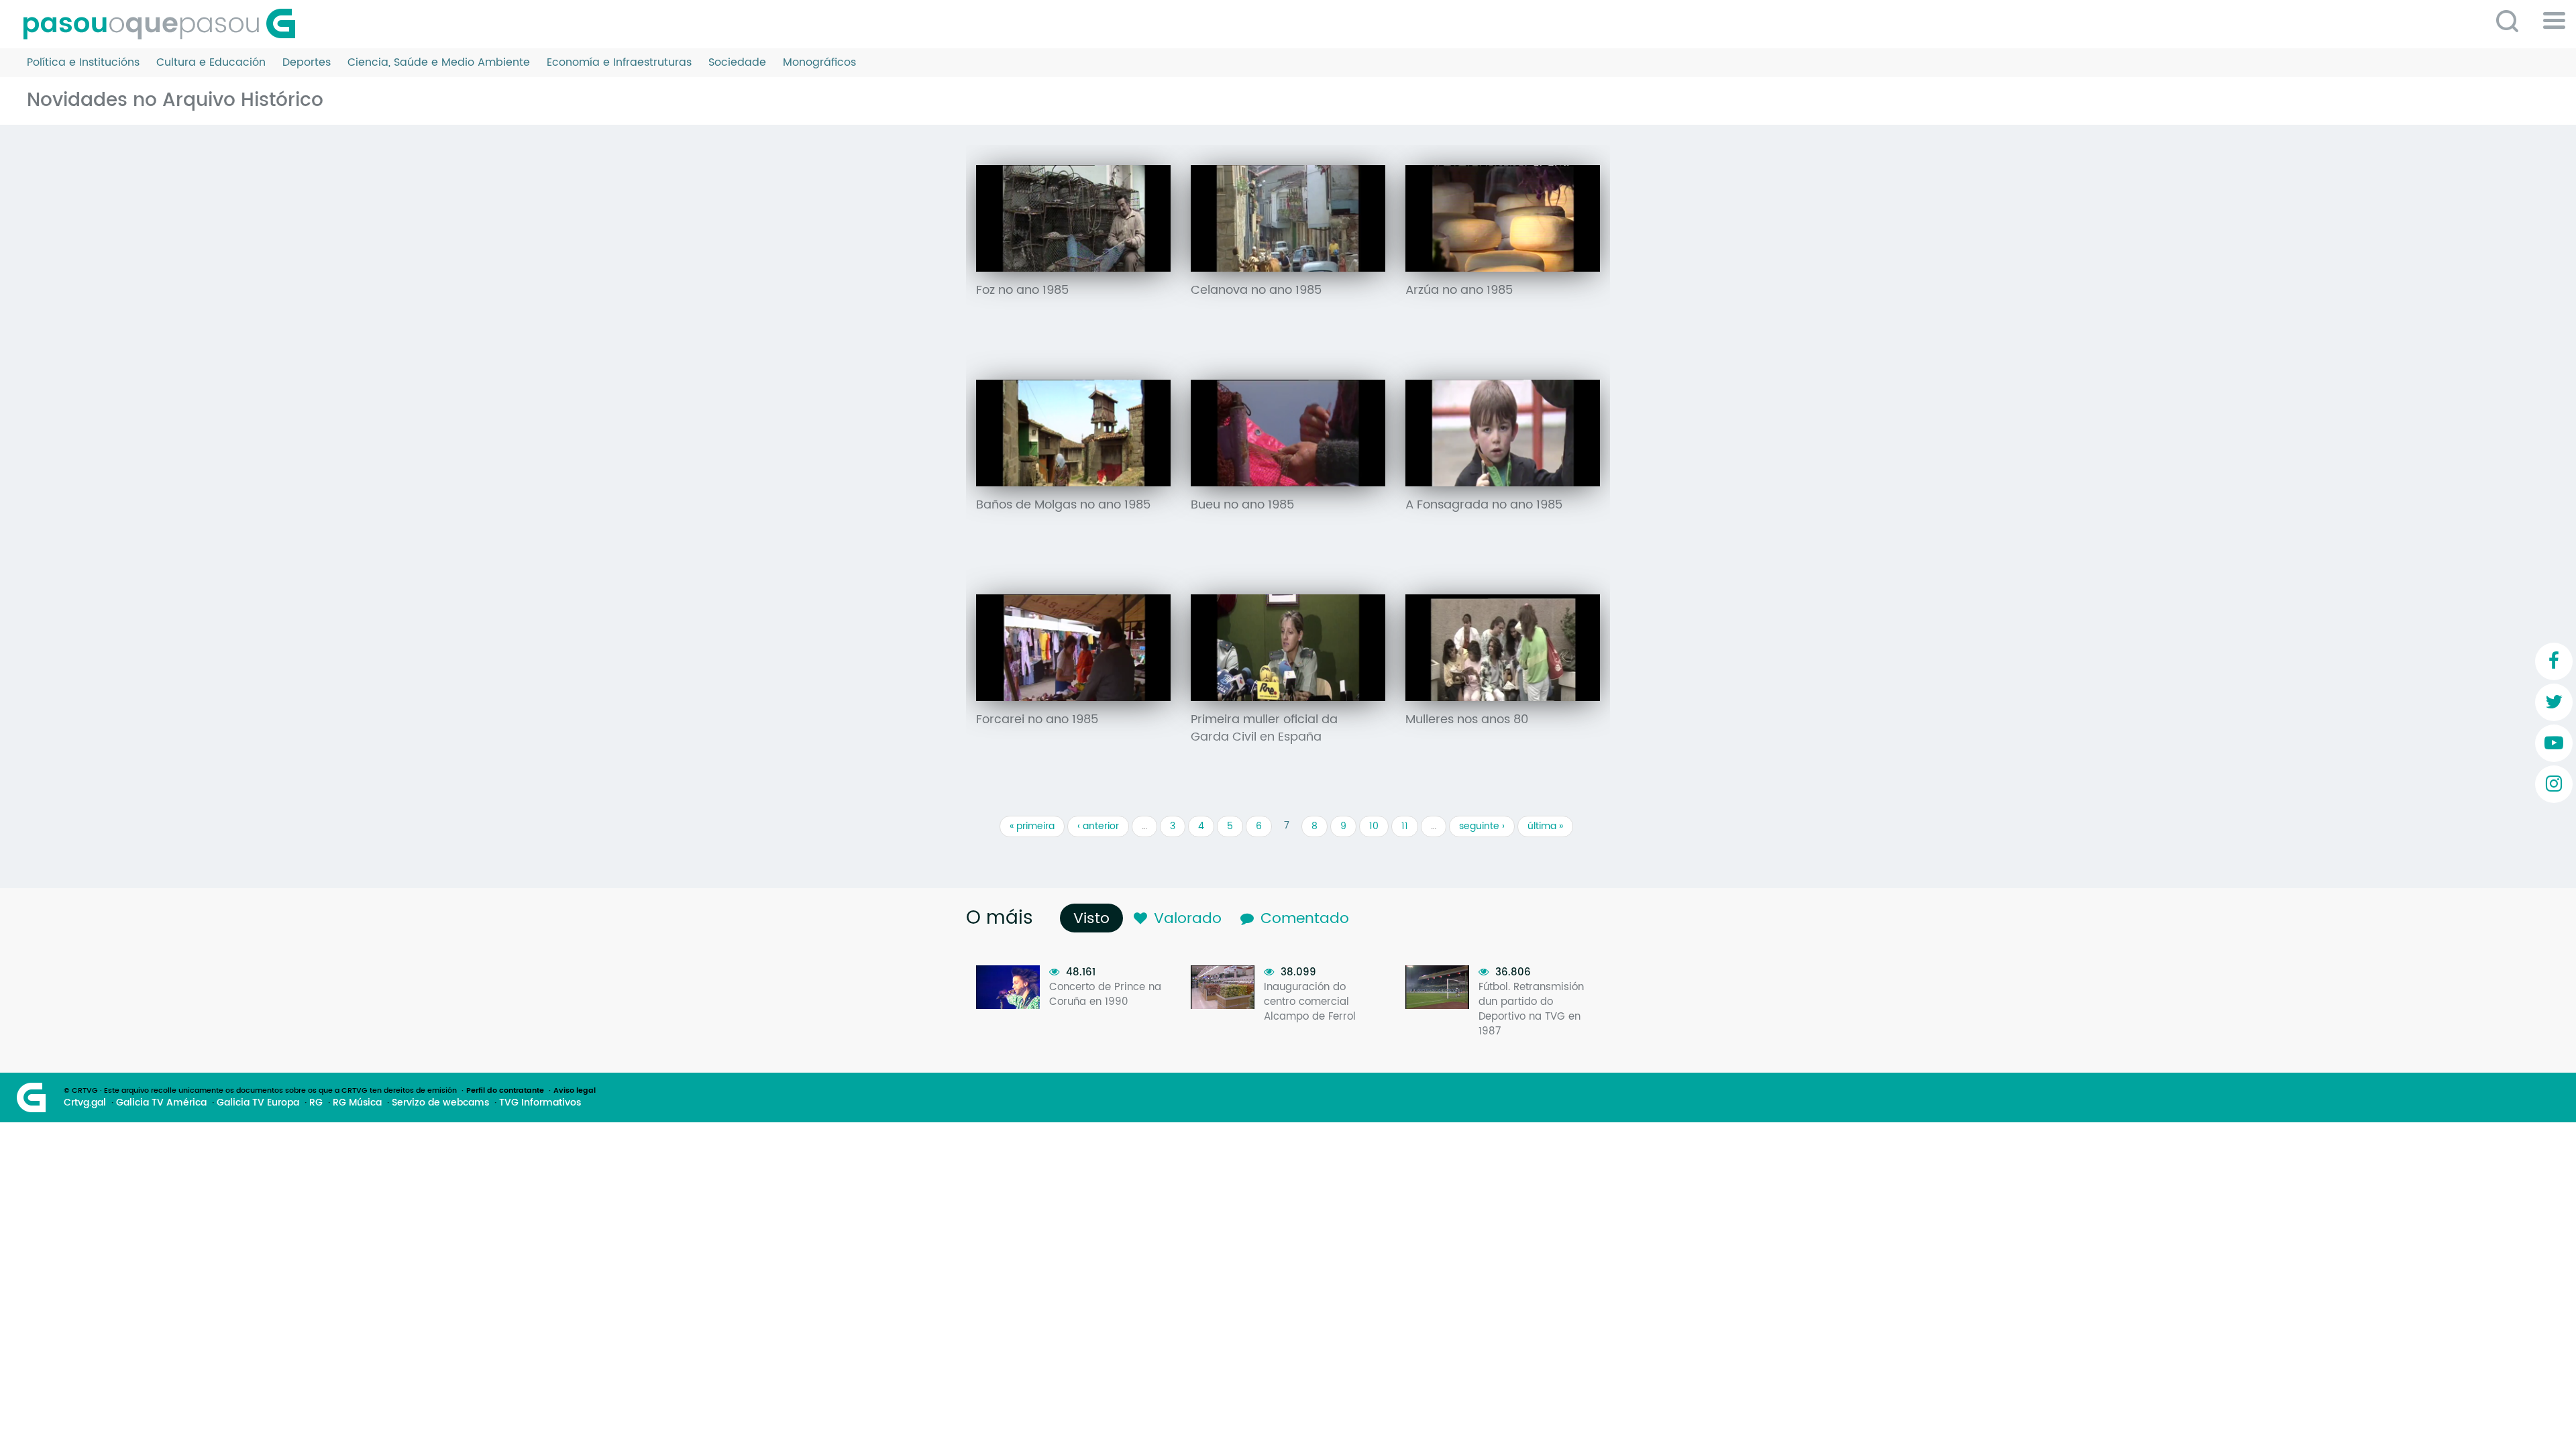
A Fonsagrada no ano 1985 (1484, 505)
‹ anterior (1098, 826)
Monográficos (819, 63)
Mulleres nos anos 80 (1467, 720)
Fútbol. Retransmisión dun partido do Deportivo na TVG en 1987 (1531, 1009)
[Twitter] (2554, 702)
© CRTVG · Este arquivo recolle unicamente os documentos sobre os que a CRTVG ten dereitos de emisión (260, 1091)
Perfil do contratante (505, 1091)
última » (1545, 826)
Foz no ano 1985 (1022, 290)
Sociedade (737, 63)
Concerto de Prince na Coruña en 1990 (1105, 995)
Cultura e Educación (211, 63)
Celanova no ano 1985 (1256, 290)
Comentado (1305, 919)
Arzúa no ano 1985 (1459, 290)
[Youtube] (2554, 743)
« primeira (1032, 826)
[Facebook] (2554, 661)
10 (1374, 826)
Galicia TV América (161, 1103)
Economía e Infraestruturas (619, 63)
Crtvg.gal (85, 1103)
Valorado (1188, 919)
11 (1405, 826)
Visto (1095, 919)
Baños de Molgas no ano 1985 (1063, 505)
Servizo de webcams (440, 1103)
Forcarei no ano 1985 (1037, 720)
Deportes (307, 63)
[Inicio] (164, 24)
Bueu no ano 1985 (1242, 505)
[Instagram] (2554, 784)
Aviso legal (575, 1091)
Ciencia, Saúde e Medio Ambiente (439, 63)
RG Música (357, 1103)
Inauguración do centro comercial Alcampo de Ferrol (1310, 1002)
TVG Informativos (540, 1103)
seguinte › (1482, 826)
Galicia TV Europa (258, 1103)
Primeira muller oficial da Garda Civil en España (1264, 729)
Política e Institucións (83, 63)
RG (316, 1103)
